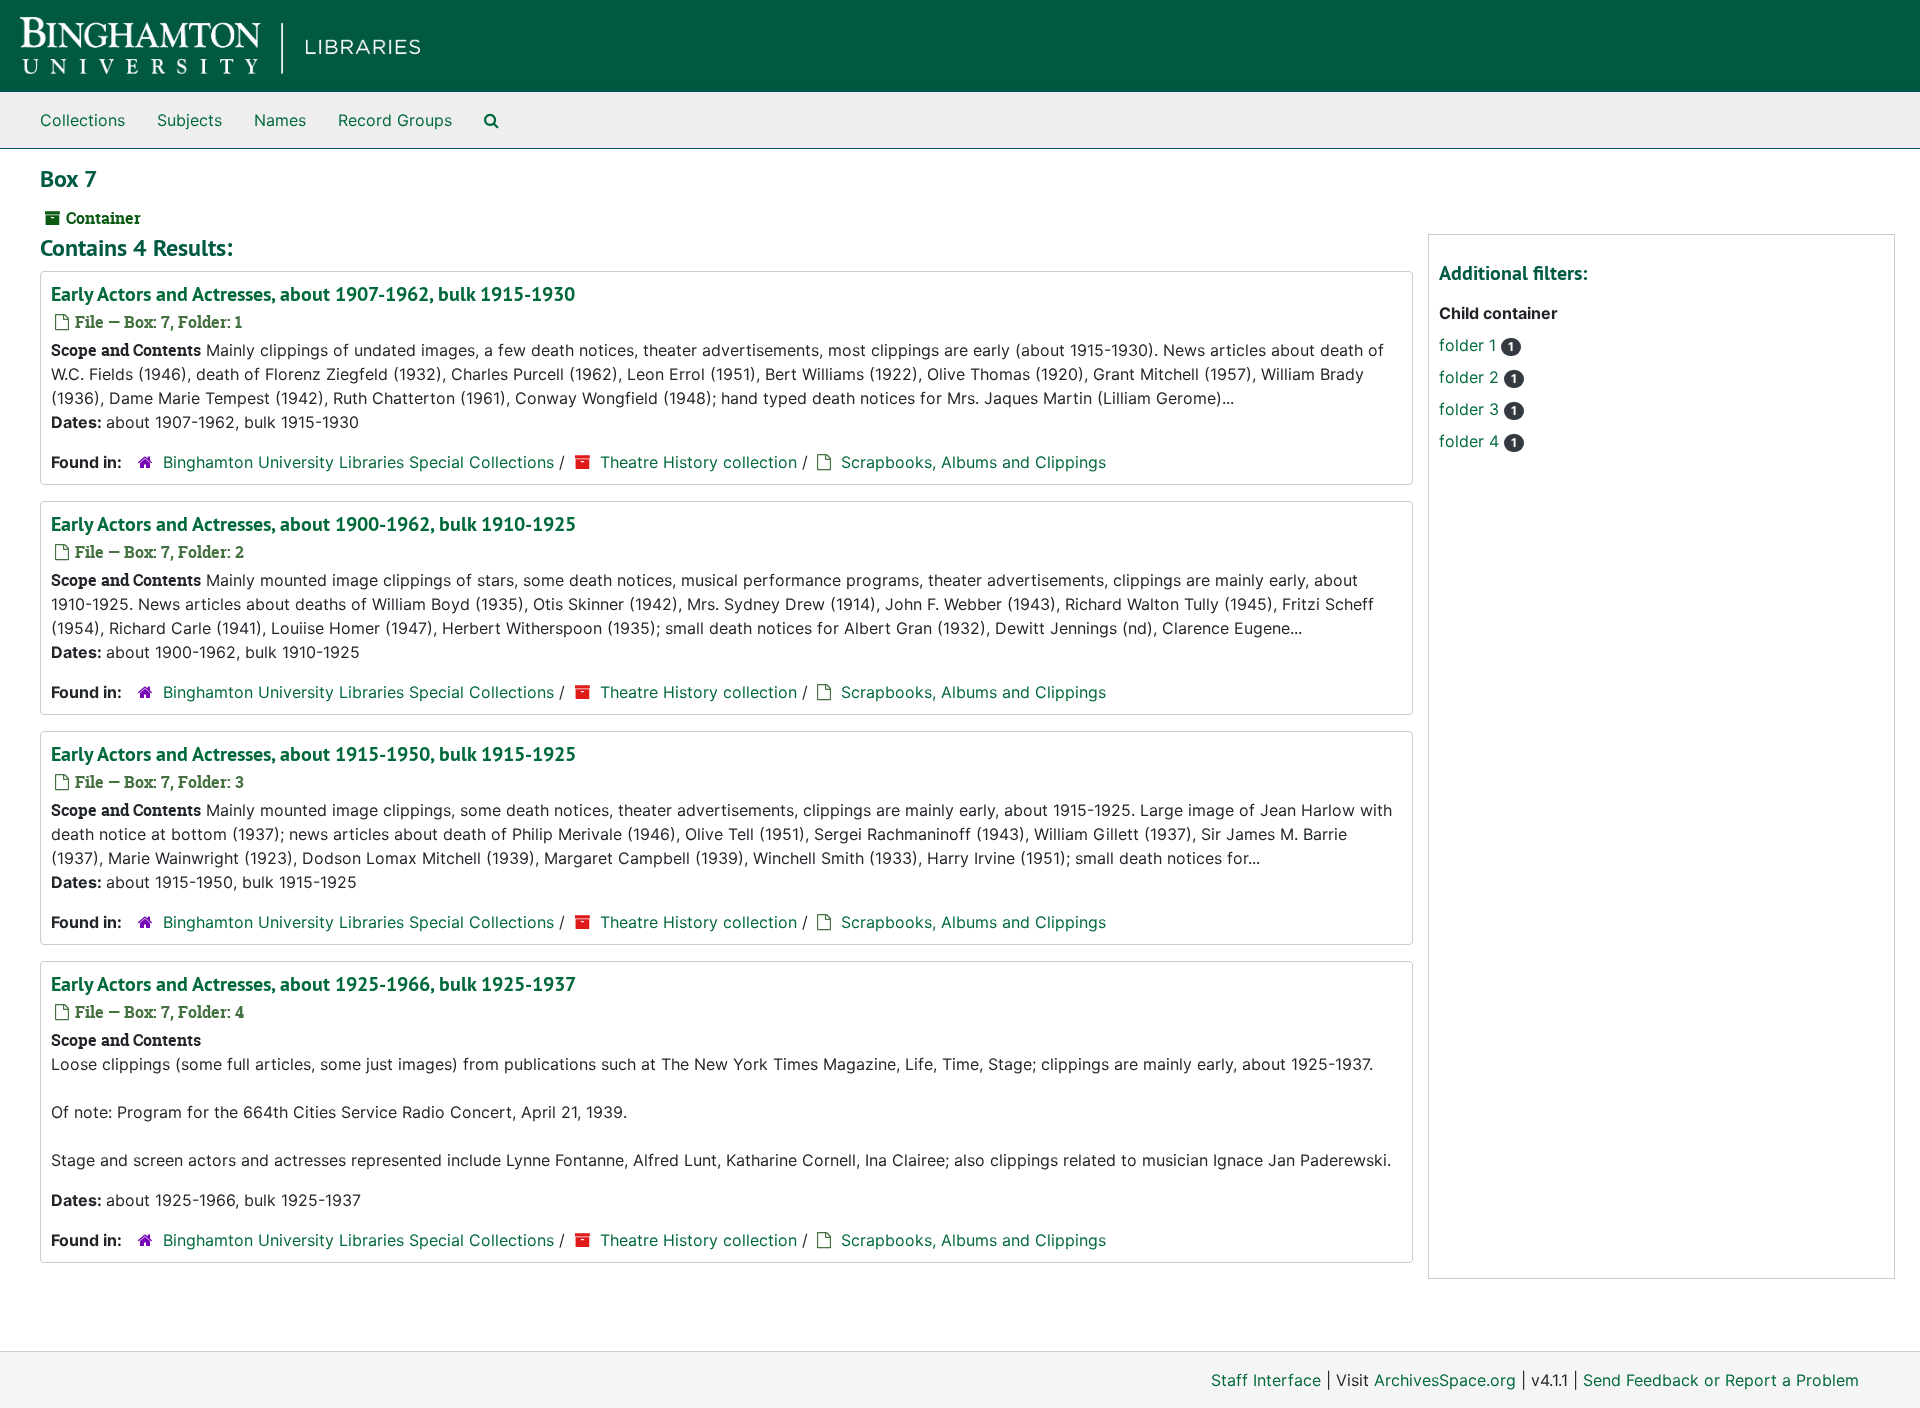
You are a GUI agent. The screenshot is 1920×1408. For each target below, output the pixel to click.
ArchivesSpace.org (1445, 1380)
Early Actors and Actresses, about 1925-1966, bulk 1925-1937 (313, 984)
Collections (82, 120)
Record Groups (395, 120)
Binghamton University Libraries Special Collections (358, 462)
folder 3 (1471, 409)
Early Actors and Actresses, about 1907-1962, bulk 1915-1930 (313, 294)
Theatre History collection (698, 462)
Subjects (189, 120)
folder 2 (1471, 377)
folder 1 (1470, 345)
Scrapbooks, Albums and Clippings (973, 462)
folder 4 (1471, 441)
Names (280, 120)
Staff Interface (1266, 1380)
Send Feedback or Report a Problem (1721, 1380)
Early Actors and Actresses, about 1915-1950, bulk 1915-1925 (313, 754)
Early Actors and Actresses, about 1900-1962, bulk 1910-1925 (313, 524)
